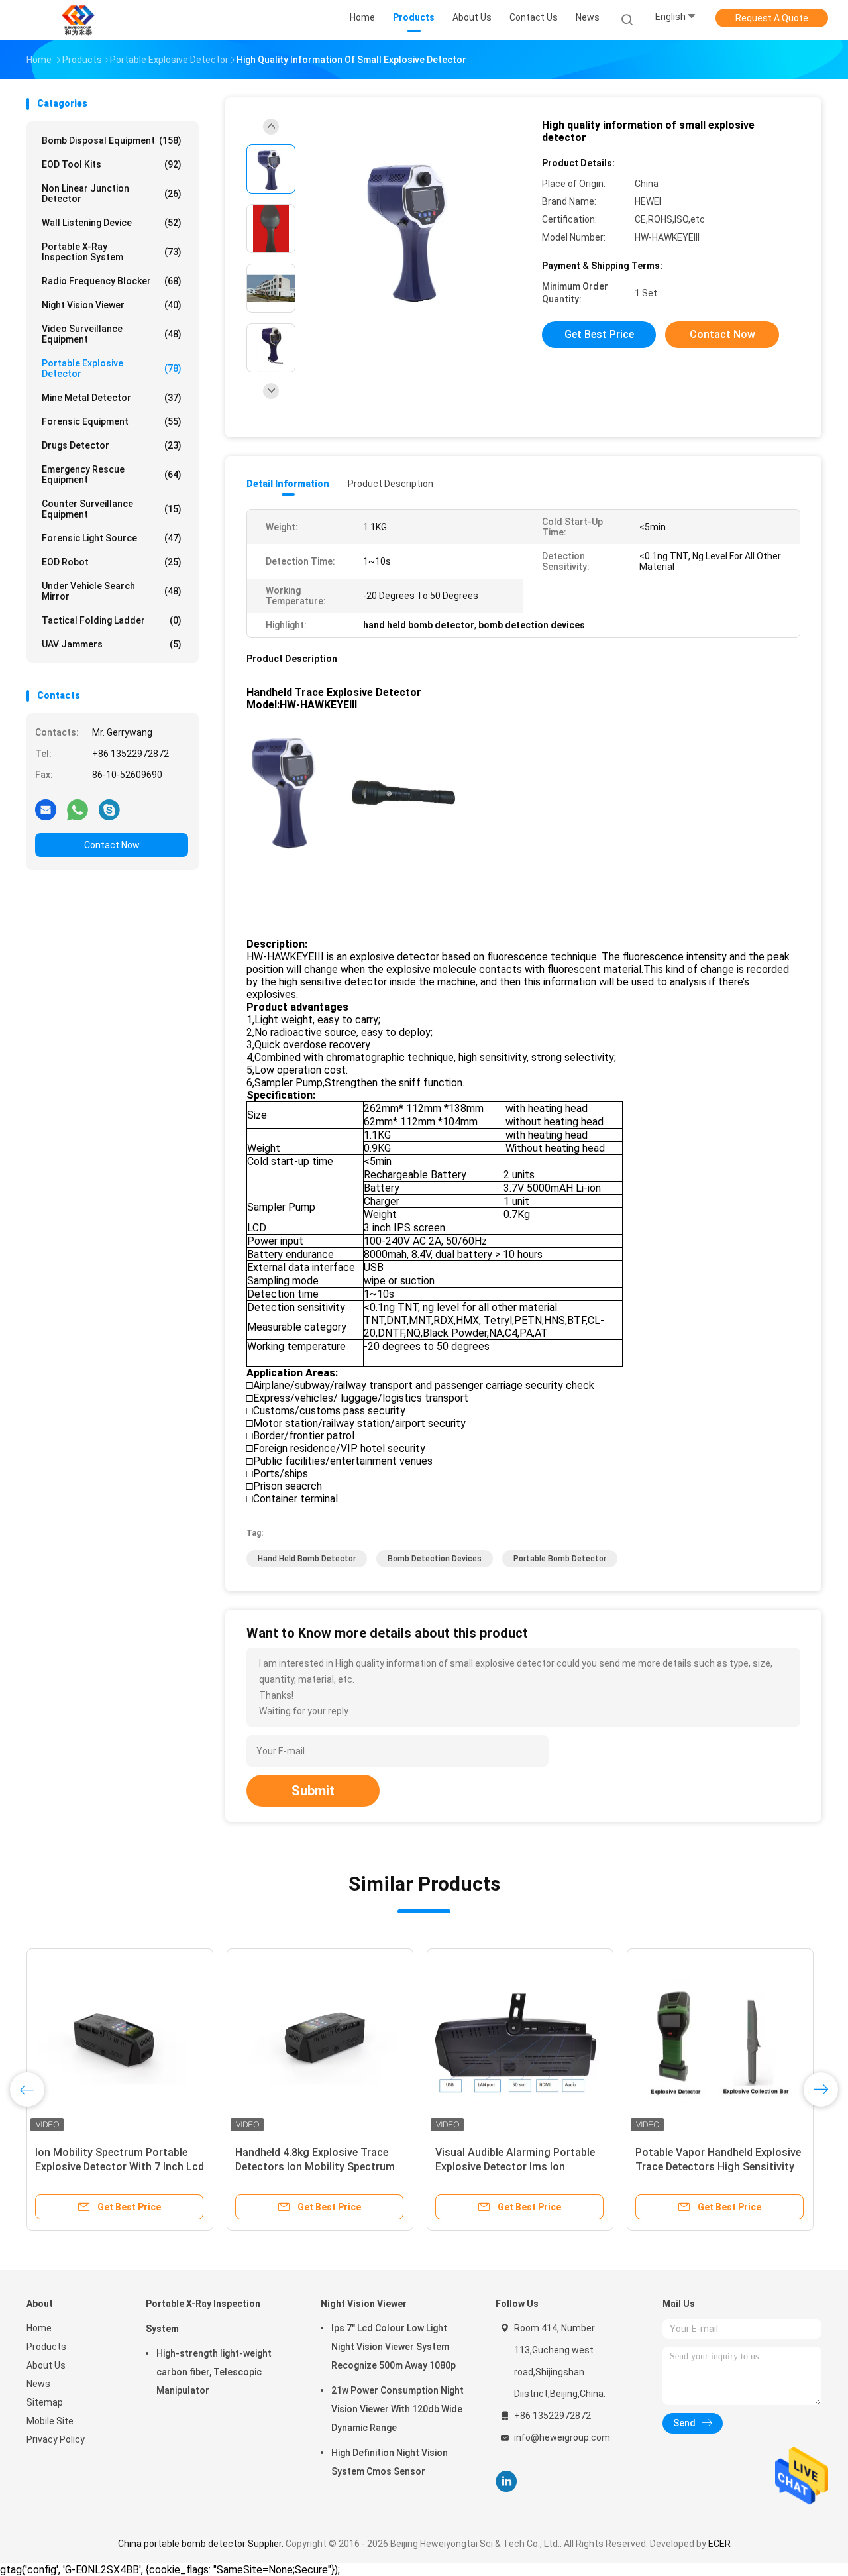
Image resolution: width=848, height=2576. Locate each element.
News (38, 2384)
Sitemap (45, 2402)
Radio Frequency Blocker (112, 281)
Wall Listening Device (112, 223)
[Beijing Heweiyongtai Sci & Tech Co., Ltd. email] (46, 809)
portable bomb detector (560, 1559)
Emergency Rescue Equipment (112, 475)
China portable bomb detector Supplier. (202, 2544)
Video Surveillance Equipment (112, 334)
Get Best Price (599, 334)
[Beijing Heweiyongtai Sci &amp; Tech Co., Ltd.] (78, 20)
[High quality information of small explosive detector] (413, 230)
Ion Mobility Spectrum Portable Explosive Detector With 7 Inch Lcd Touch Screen (120, 2167)
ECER (719, 2544)
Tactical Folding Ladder (112, 620)
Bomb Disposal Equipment (112, 140)
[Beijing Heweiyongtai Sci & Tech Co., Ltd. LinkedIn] (506, 2482)
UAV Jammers (112, 644)
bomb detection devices (435, 1559)
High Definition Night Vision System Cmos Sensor (390, 2462)
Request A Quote (772, 18)
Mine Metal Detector (112, 398)
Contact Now (112, 845)
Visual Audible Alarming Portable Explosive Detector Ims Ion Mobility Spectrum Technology (515, 2167)
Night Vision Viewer (112, 305)
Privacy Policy (56, 2439)
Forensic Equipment (112, 421)
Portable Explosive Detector (112, 368)
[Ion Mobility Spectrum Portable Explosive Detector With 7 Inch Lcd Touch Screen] (120, 2042)
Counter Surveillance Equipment (112, 509)
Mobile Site (50, 2421)
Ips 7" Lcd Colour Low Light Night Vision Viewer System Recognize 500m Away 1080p (394, 2347)
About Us (46, 2365)
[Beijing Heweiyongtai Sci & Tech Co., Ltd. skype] (109, 809)
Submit (313, 1791)
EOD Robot (112, 562)
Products (46, 2347)
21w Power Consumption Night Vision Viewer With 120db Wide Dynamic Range (397, 2409)
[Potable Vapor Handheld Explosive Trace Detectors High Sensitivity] (720, 2042)
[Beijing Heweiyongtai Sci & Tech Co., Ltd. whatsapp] (78, 809)
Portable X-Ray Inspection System (112, 252)
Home (39, 2328)
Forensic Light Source (112, 538)
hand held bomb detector (307, 1559)
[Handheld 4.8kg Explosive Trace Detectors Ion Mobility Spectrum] (320, 2042)
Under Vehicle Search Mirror (112, 591)
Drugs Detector (112, 445)
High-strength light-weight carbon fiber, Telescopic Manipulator (214, 2372)
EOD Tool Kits (112, 164)
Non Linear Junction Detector (112, 194)
